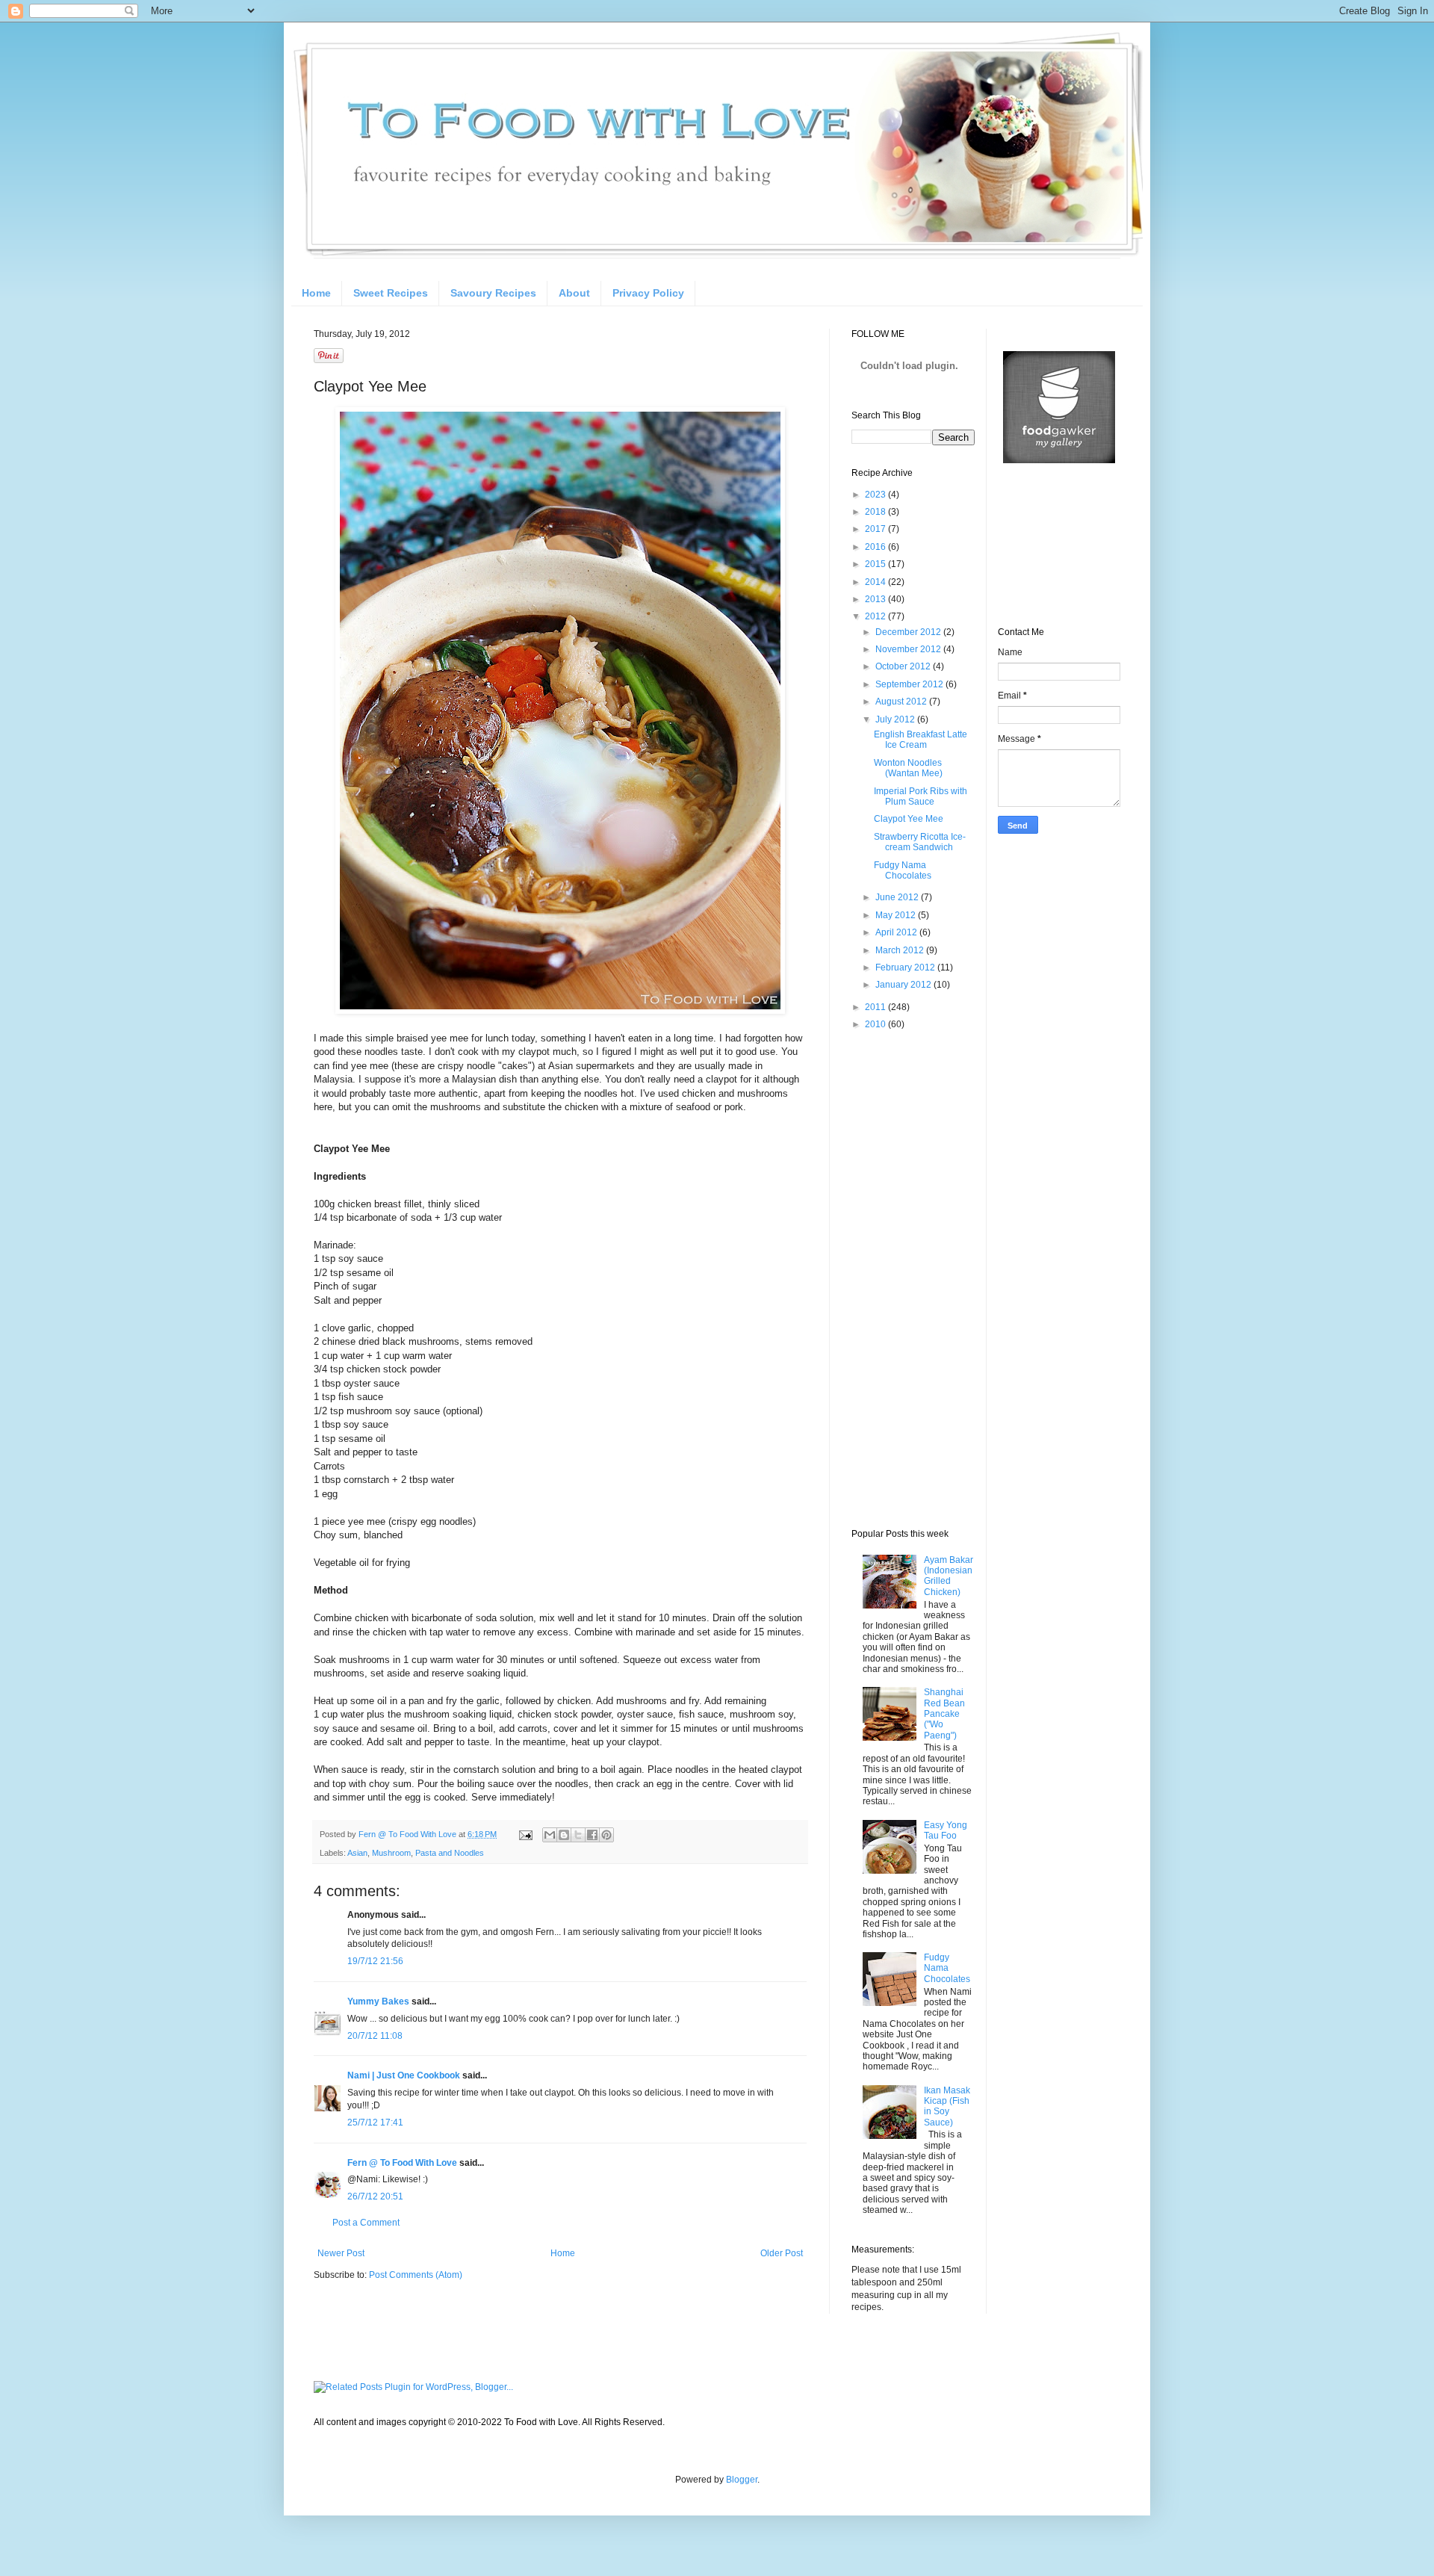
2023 (876, 495)
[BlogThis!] (564, 1835)
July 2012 (896, 719)
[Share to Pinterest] (606, 1835)
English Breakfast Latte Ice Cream (921, 740)
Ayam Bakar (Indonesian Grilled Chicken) (949, 1576)
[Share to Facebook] (592, 1835)
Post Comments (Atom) (416, 2275)
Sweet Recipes (391, 293)
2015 (876, 564)
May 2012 (897, 915)
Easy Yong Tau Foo (946, 1830)
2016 (876, 547)
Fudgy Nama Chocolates (903, 870)
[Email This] (550, 1835)
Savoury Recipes (493, 293)
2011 (876, 1007)
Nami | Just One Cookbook (404, 2075)
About (574, 293)
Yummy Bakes (378, 2001)
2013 (876, 599)
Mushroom (391, 1853)
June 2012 (898, 897)
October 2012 (904, 666)
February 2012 (906, 967)
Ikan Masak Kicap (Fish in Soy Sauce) (947, 2106)
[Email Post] (525, 1834)
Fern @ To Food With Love (402, 2163)
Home (316, 293)
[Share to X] (578, 1835)
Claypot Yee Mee (909, 819)
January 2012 (904, 985)
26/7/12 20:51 (375, 2196)
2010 (876, 1024)
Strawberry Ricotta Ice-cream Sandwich (920, 842)
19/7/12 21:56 (375, 1961)
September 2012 (910, 684)
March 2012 (901, 950)
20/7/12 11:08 (375, 2036)
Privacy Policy (648, 293)
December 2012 (909, 632)
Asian (357, 1853)
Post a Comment (366, 2223)
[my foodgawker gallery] (1059, 460)
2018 (876, 512)
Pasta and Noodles (450, 1853)
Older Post (782, 2253)
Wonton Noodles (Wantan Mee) (908, 768)
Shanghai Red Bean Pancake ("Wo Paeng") (944, 1714)
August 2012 (902, 702)
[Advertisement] (911, 1278)
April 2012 (897, 932)
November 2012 (909, 649)
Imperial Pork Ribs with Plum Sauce (921, 796)
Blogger (742, 2480)
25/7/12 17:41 (375, 2123)
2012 (876, 616)
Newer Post (341, 2253)
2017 (876, 529)
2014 (876, 582)
